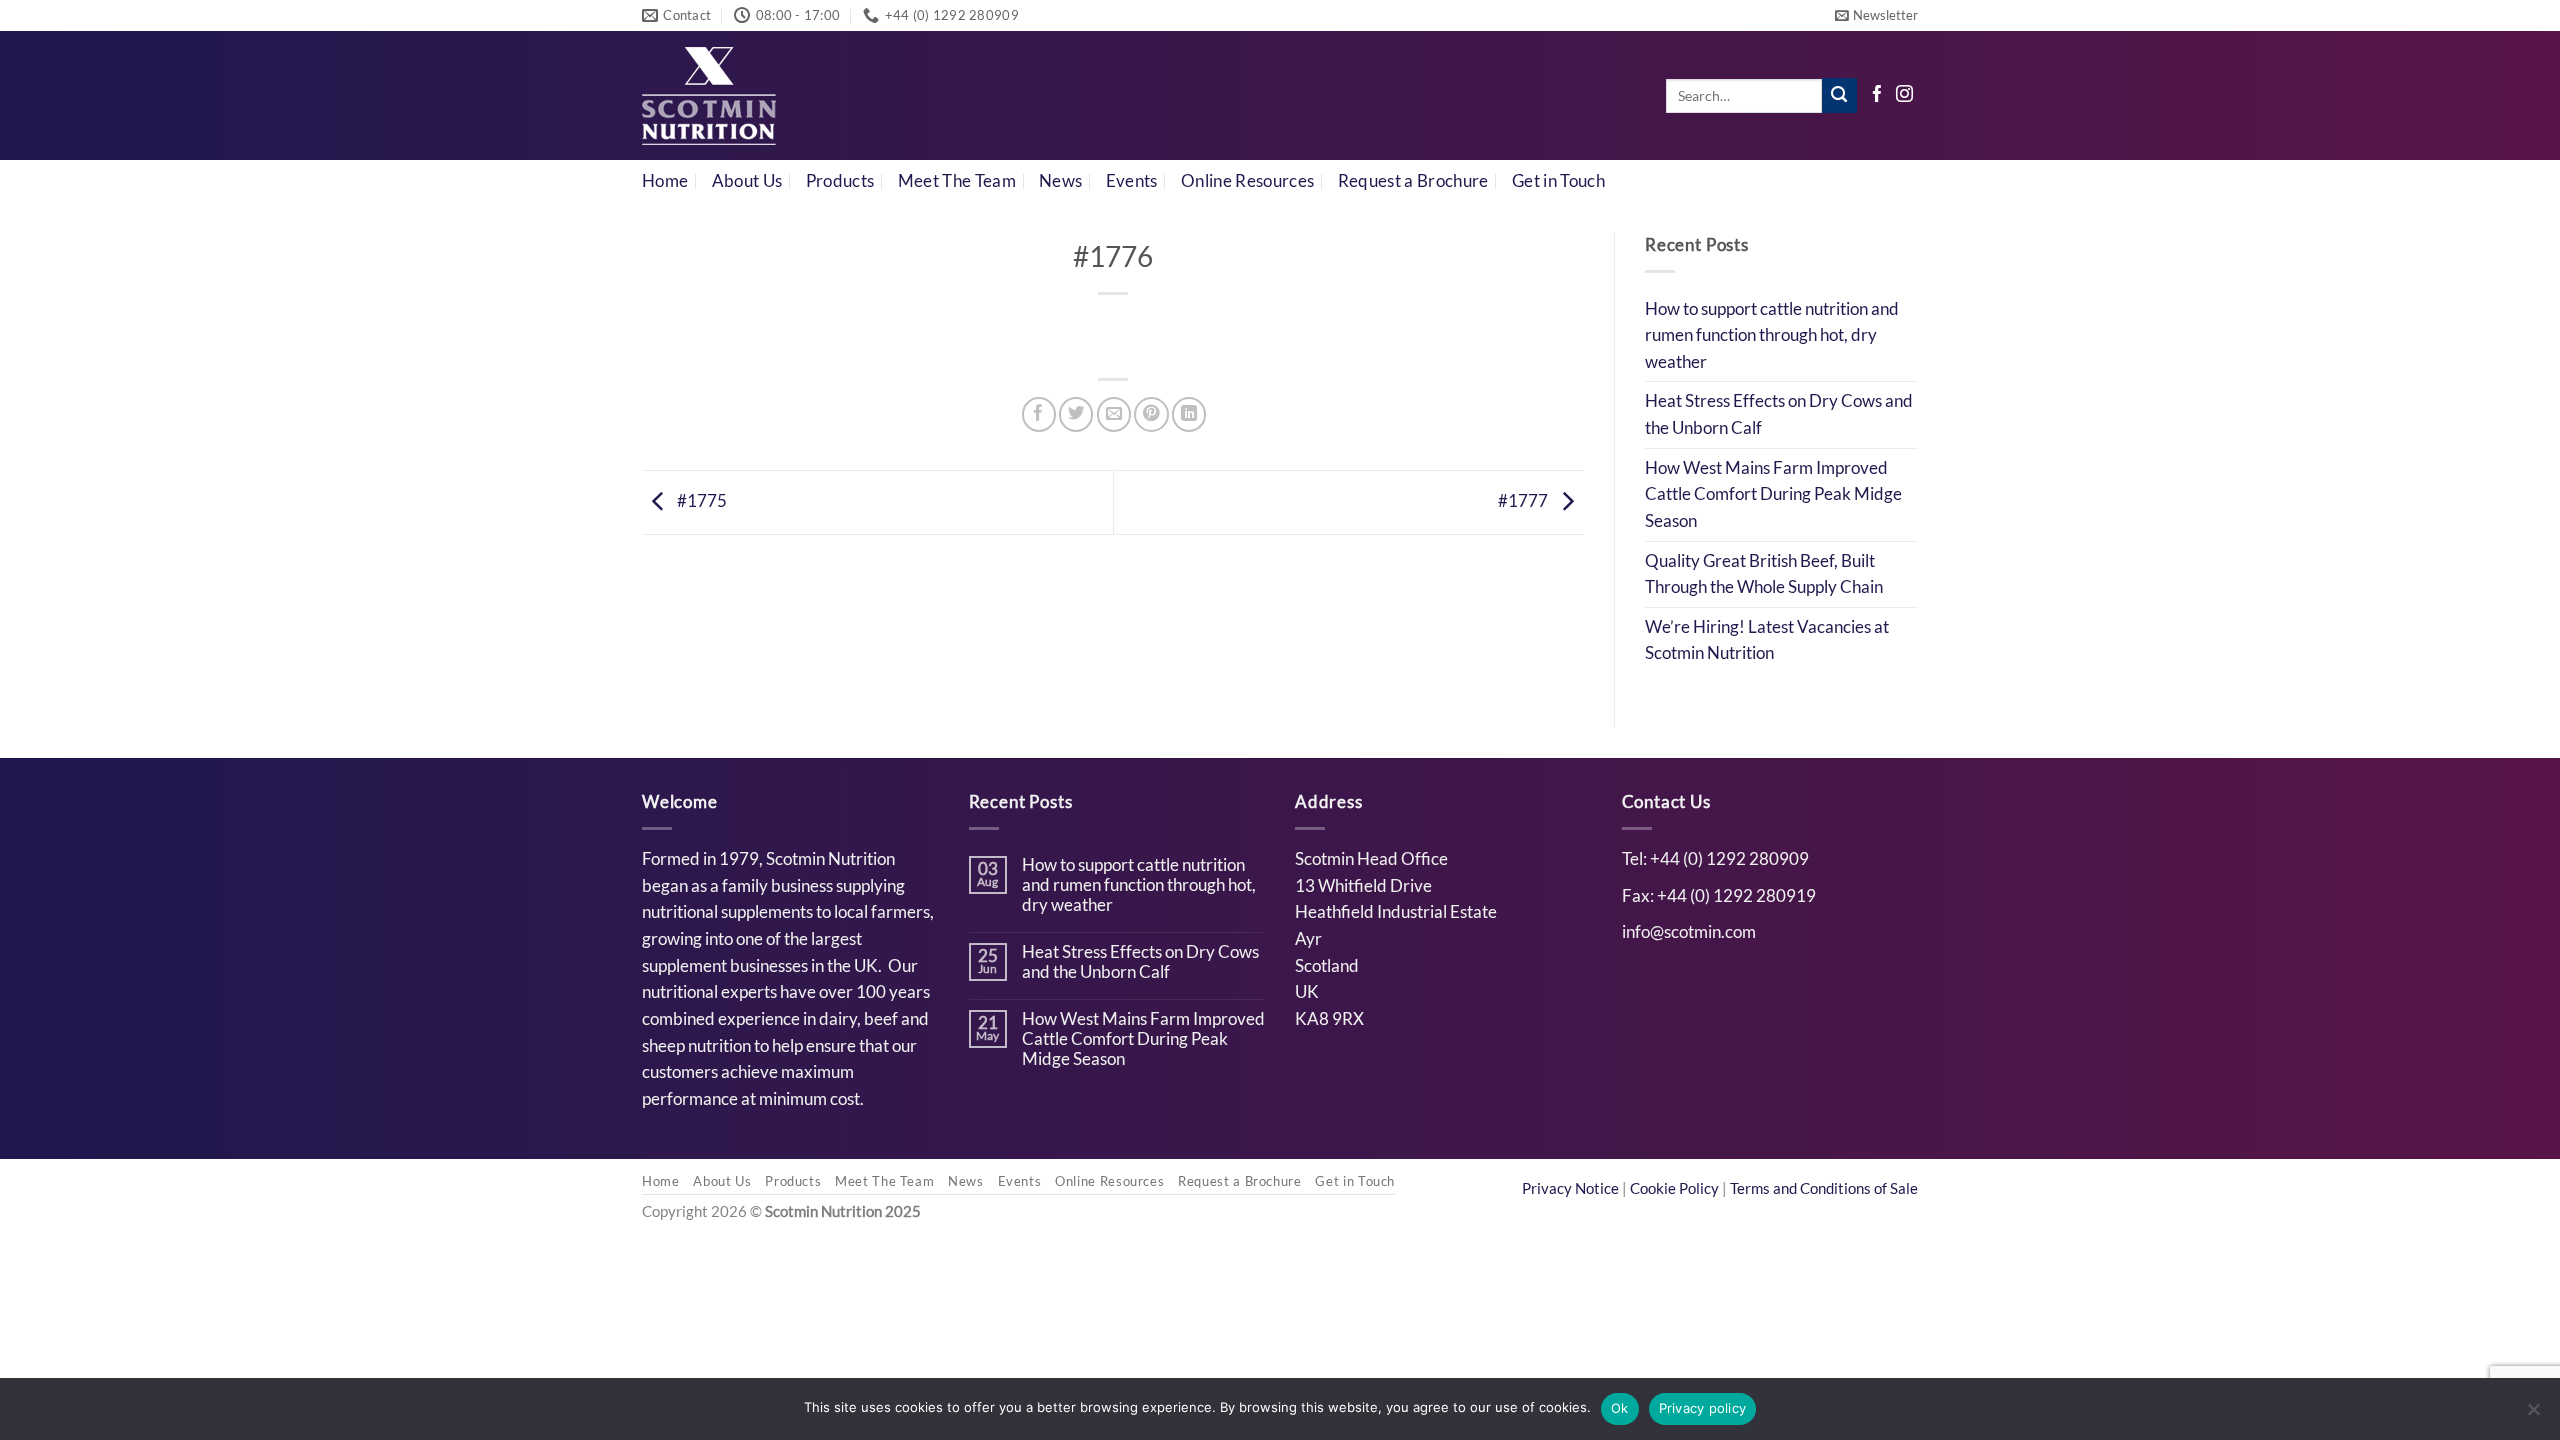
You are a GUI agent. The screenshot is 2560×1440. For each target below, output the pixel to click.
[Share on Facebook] (1039, 414)
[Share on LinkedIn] (1189, 414)
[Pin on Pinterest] (1151, 414)
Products (840, 181)
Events (1132, 181)
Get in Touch (1558, 181)
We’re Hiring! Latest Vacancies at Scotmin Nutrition (1767, 640)
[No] (2533, 1415)
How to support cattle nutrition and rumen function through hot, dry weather (1772, 335)
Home (665, 181)
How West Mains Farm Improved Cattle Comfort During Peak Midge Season (1773, 494)
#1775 (700, 501)
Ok (1620, 1408)
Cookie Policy (1676, 1188)
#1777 (1524, 501)
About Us (747, 181)
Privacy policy (1703, 1408)
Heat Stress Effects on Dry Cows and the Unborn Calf (1779, 414)
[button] (1876, 15)
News (1060, 181)
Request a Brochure (1413, 181)
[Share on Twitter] (1076, 414)
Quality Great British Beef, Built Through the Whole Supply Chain (1764, 574)
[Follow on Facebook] (1877, 95)
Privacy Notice (1572, 1188)
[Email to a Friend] (1114, 414)
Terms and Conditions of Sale (1824, 1188)
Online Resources (1247, 181)
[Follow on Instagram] (1904, 95)
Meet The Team (957, 181)
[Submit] (1839, 95)
